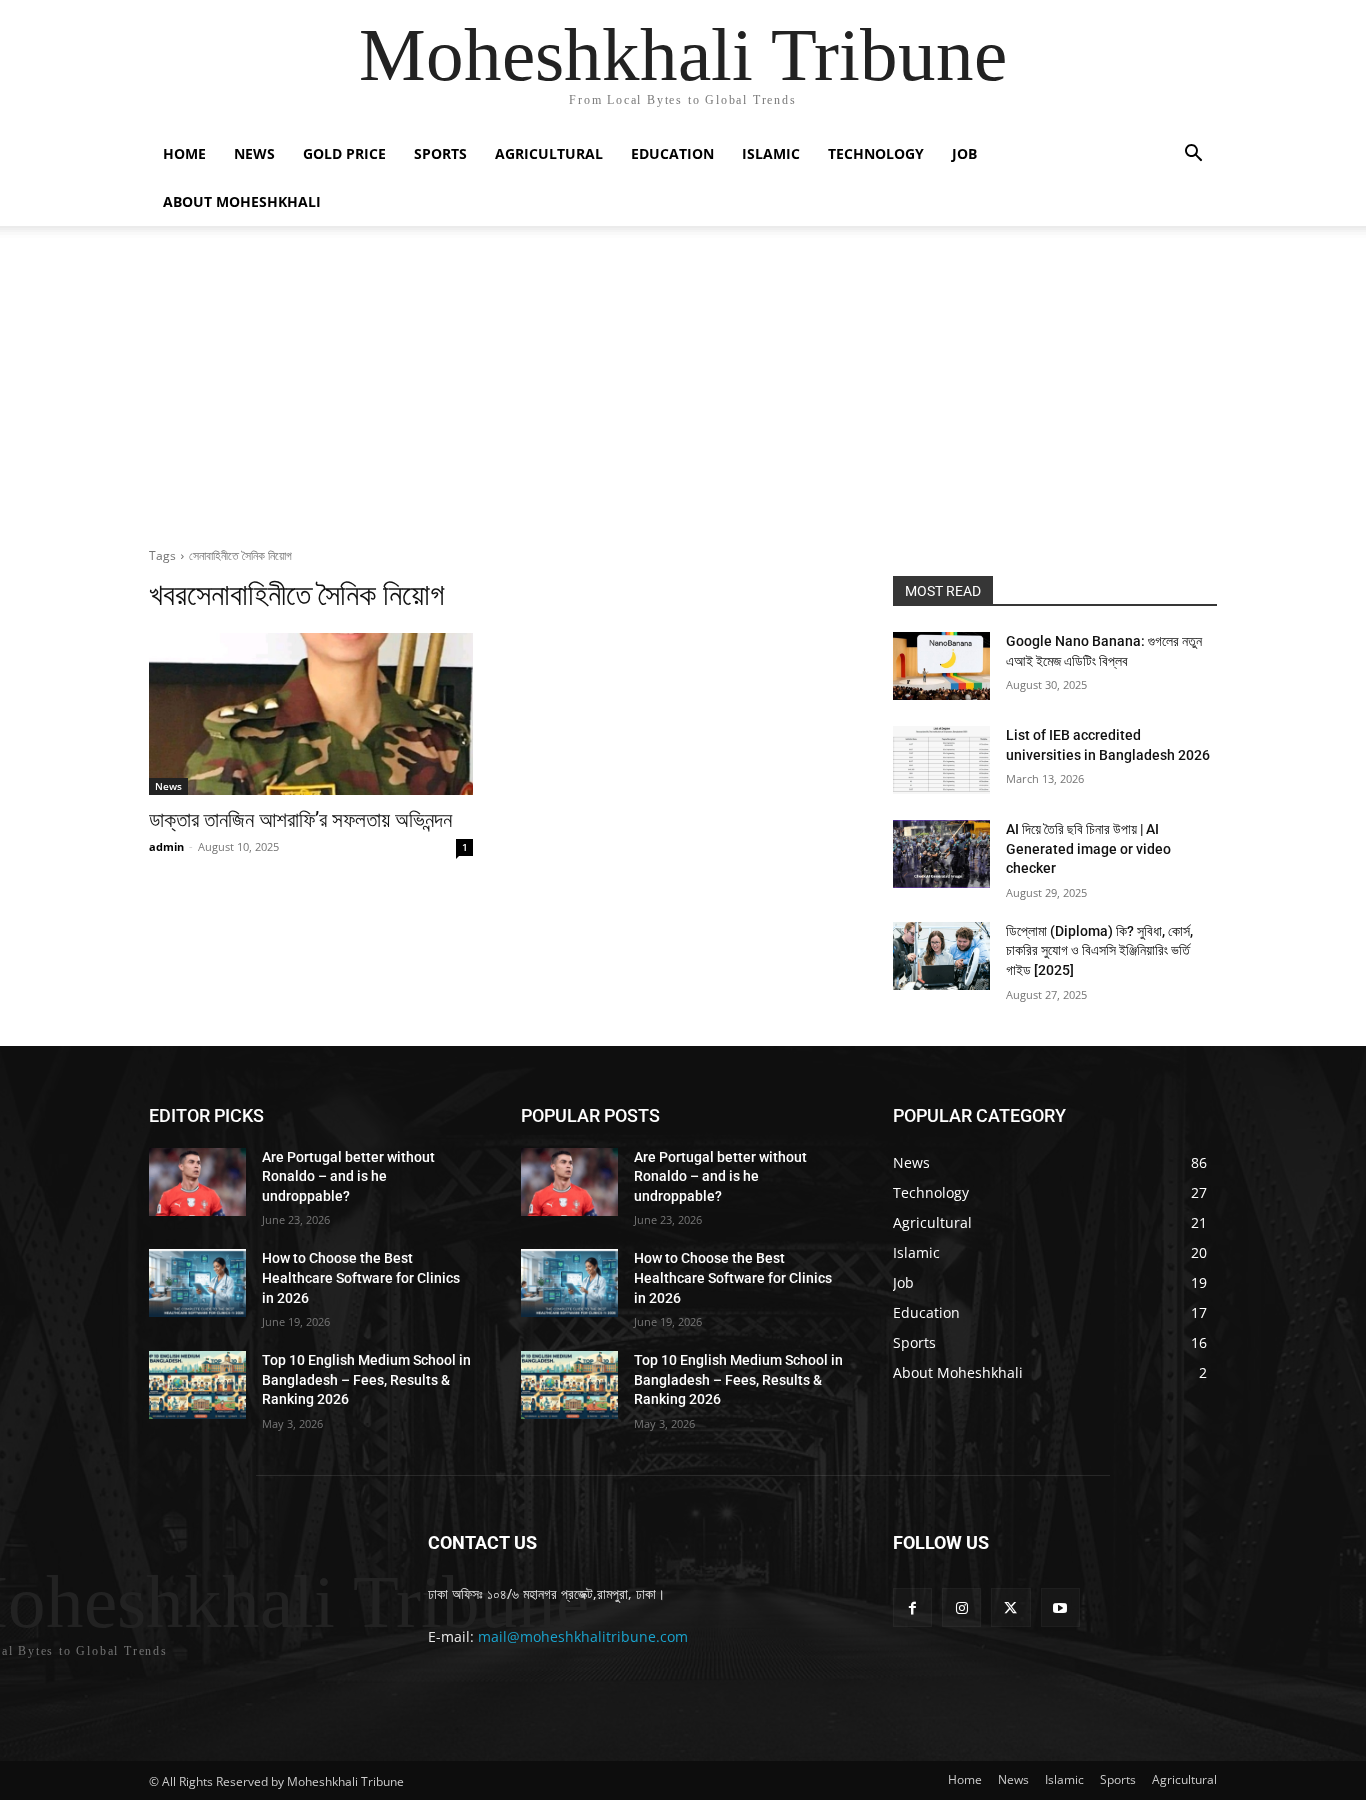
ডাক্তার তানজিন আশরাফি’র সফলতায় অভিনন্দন (300, 820)
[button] (1193, 155)
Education (672, 153)
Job (964, 153)
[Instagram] (961, 1607)
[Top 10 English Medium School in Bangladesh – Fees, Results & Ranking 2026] (197, 1385)
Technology (876, 153)
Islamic (771, 153)
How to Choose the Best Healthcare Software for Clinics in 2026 (361, 1277)
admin (166, 846)
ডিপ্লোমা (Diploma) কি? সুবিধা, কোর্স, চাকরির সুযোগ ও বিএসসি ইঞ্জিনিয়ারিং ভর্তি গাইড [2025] (1099, 950)
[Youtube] (1060, 1607)
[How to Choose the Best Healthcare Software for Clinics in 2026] (197, 1283)
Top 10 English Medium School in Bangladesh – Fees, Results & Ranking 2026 (366, 1379)
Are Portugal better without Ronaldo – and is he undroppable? (348, 1176)
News (254, 153)
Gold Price (344, 153)
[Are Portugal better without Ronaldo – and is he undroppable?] (197, 1182)
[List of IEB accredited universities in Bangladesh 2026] (941, 760)
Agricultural (549, 153)
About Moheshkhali (242, 201)
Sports (440, 153)
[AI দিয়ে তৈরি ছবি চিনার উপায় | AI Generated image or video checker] (941, 854)
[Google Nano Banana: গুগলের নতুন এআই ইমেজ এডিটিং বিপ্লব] (941, 666)
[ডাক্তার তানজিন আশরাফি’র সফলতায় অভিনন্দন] (311, 714)
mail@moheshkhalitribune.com (583, 1636)
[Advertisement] (683, 376)
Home (184, 153)
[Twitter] (1010, 1607)
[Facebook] (912, 1607)
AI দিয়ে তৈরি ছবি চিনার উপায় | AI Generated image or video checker (1088, 848)
